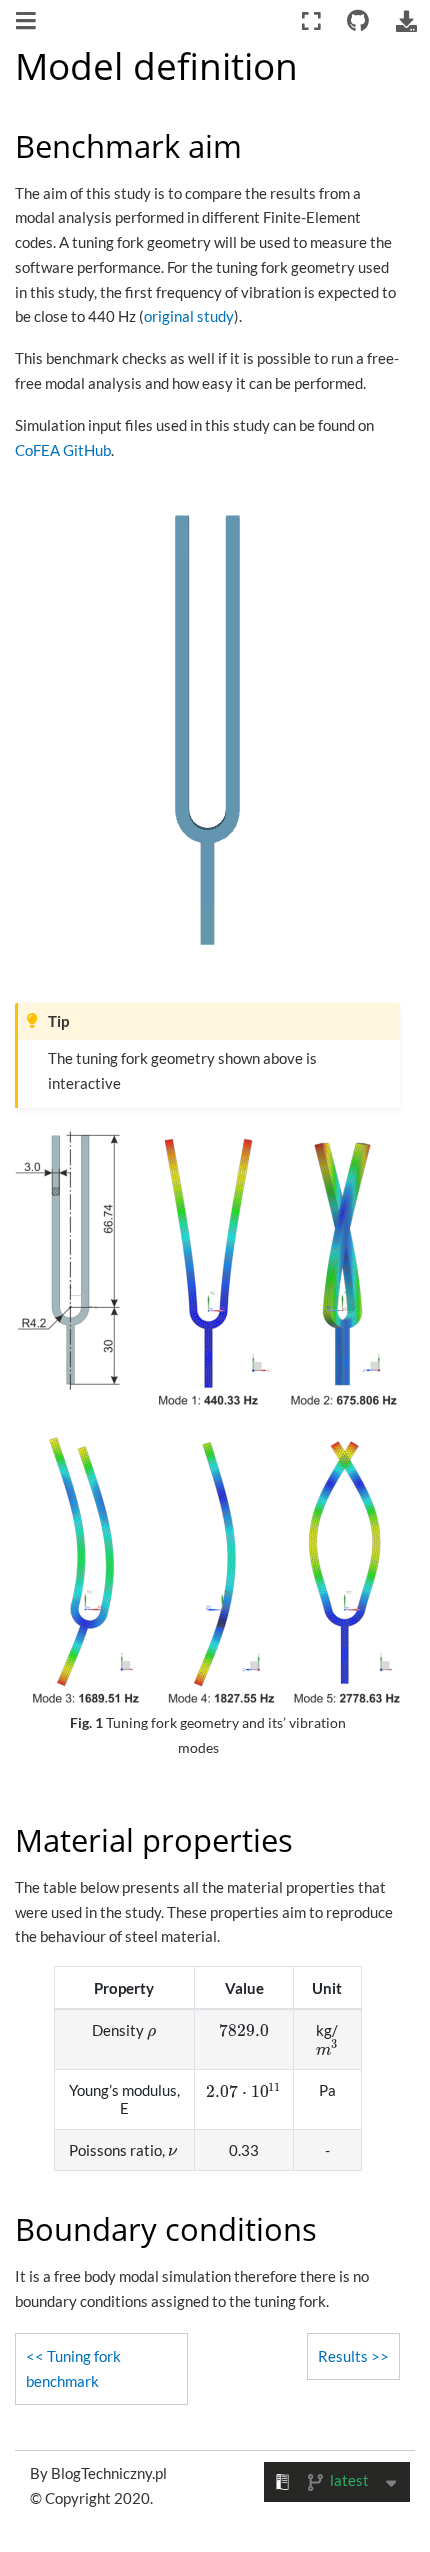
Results (343, 2356)
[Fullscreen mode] (311, 21)
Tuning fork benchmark (73, 2368)
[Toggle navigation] (27, 23)
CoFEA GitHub (63, 450)
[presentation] (151, 2030)
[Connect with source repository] (358, 21)
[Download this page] (406, 21)
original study (189, 316)
